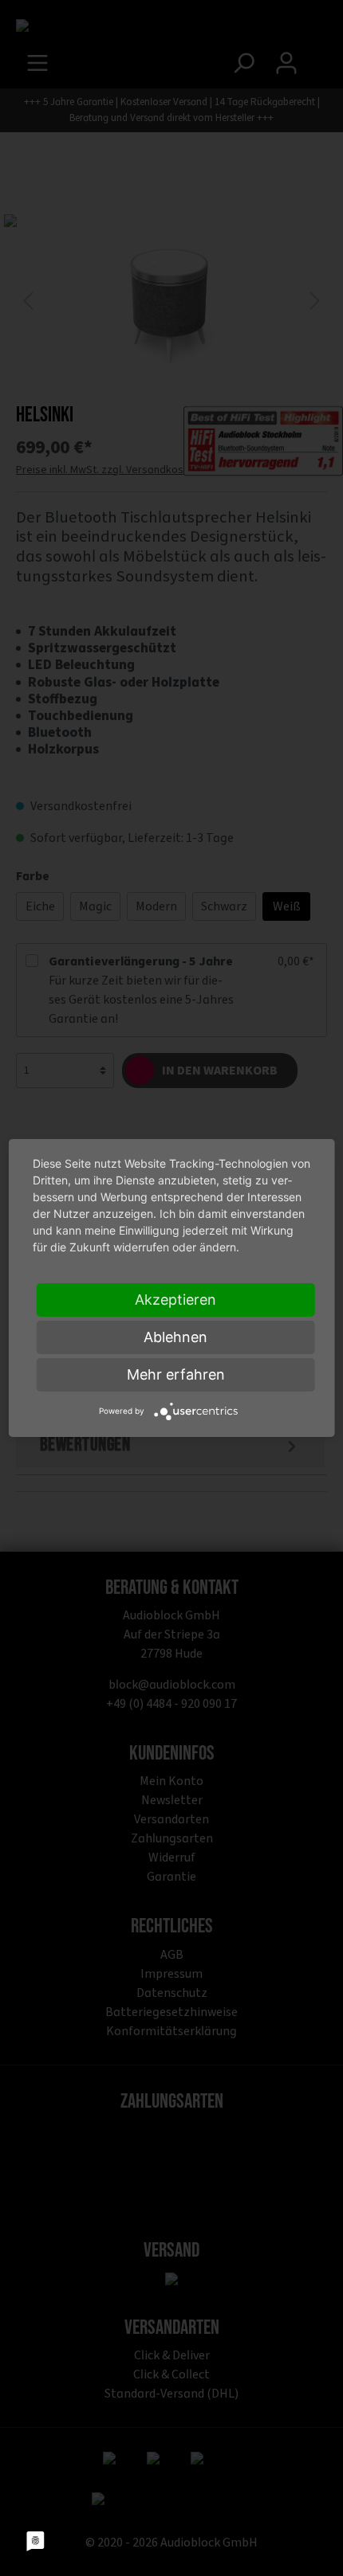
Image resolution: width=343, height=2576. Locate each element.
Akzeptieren (175, 1300)
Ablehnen (175, 1337)
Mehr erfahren (176, 1374)
